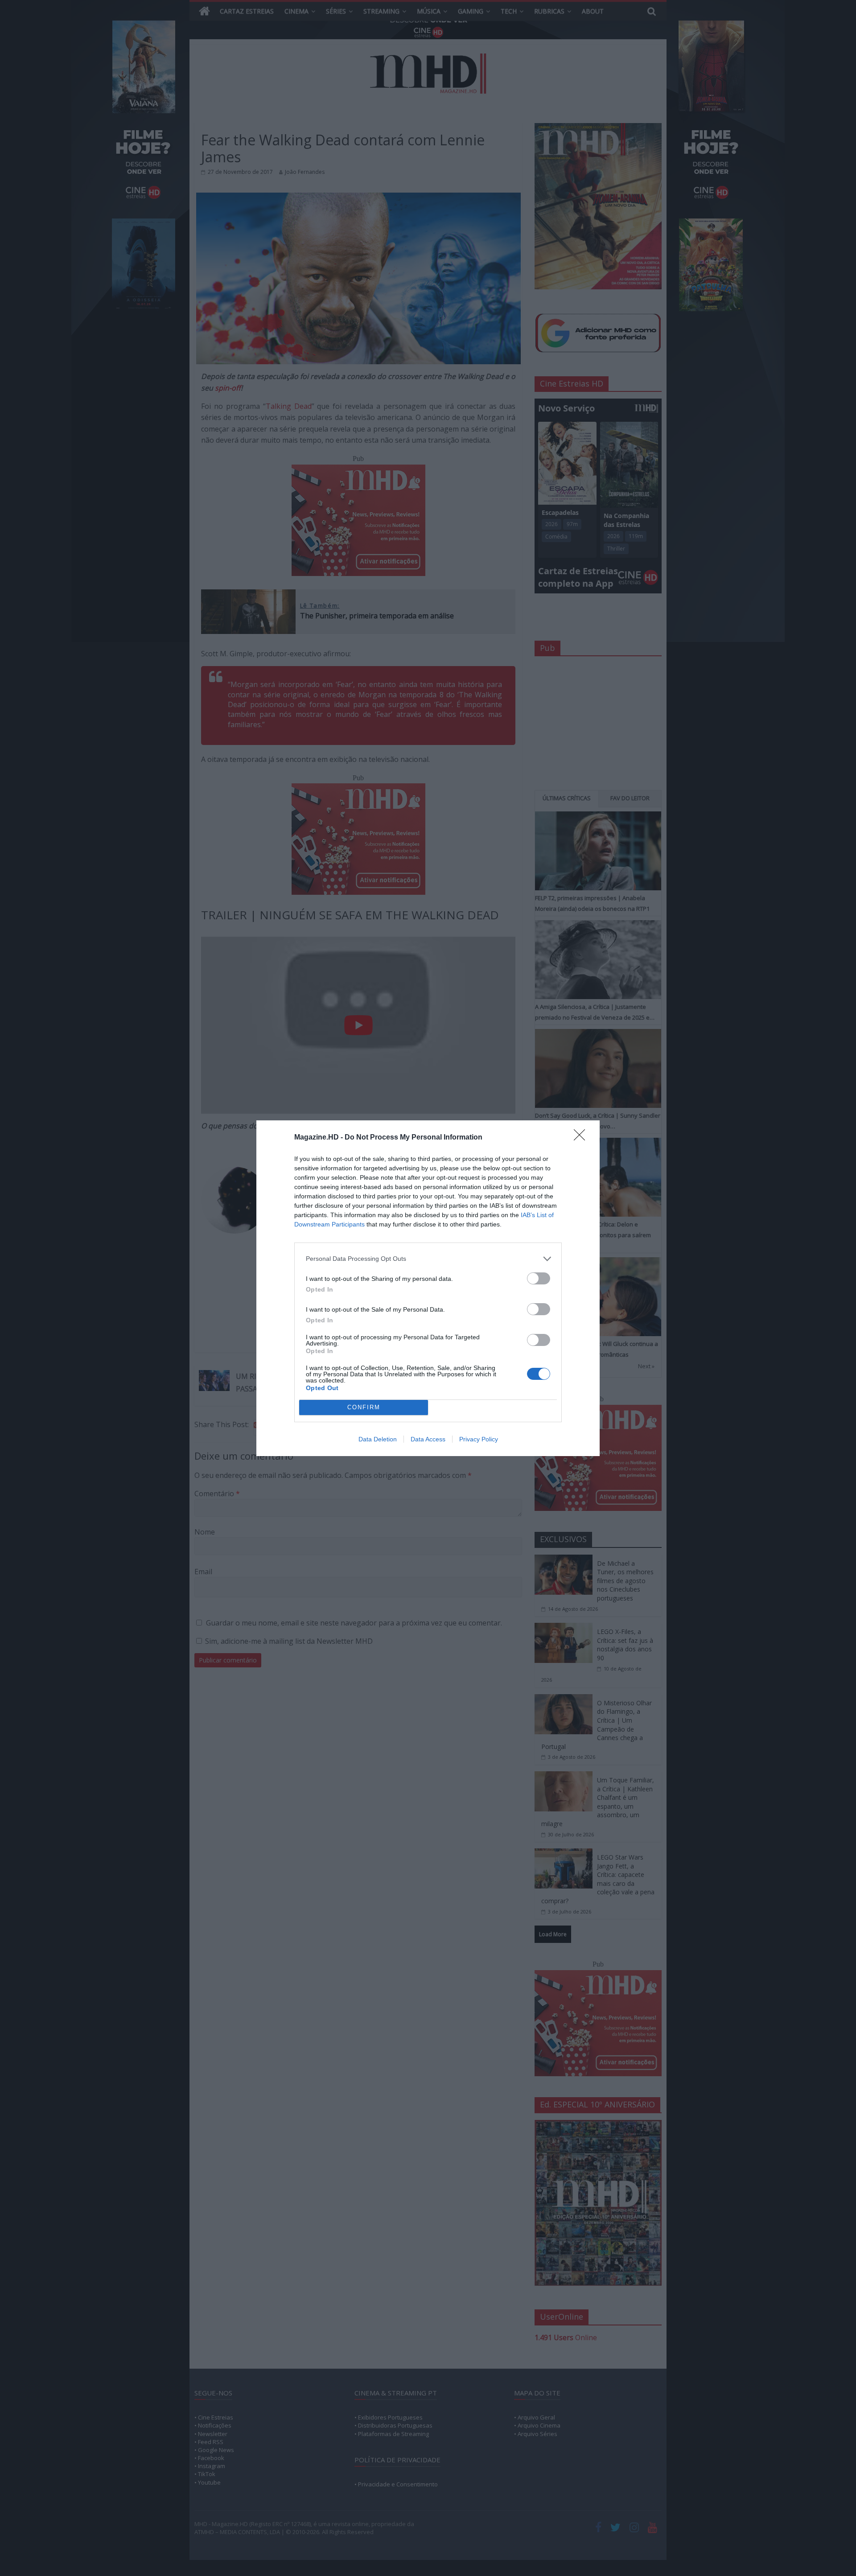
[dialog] (428, 1288)
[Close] (582, 1138)
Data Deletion (378, 1439)
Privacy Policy (479, 1439)
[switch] (539, 1278)
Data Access (428, 1439)
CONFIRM (364, 1407)
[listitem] (428, 1259)
